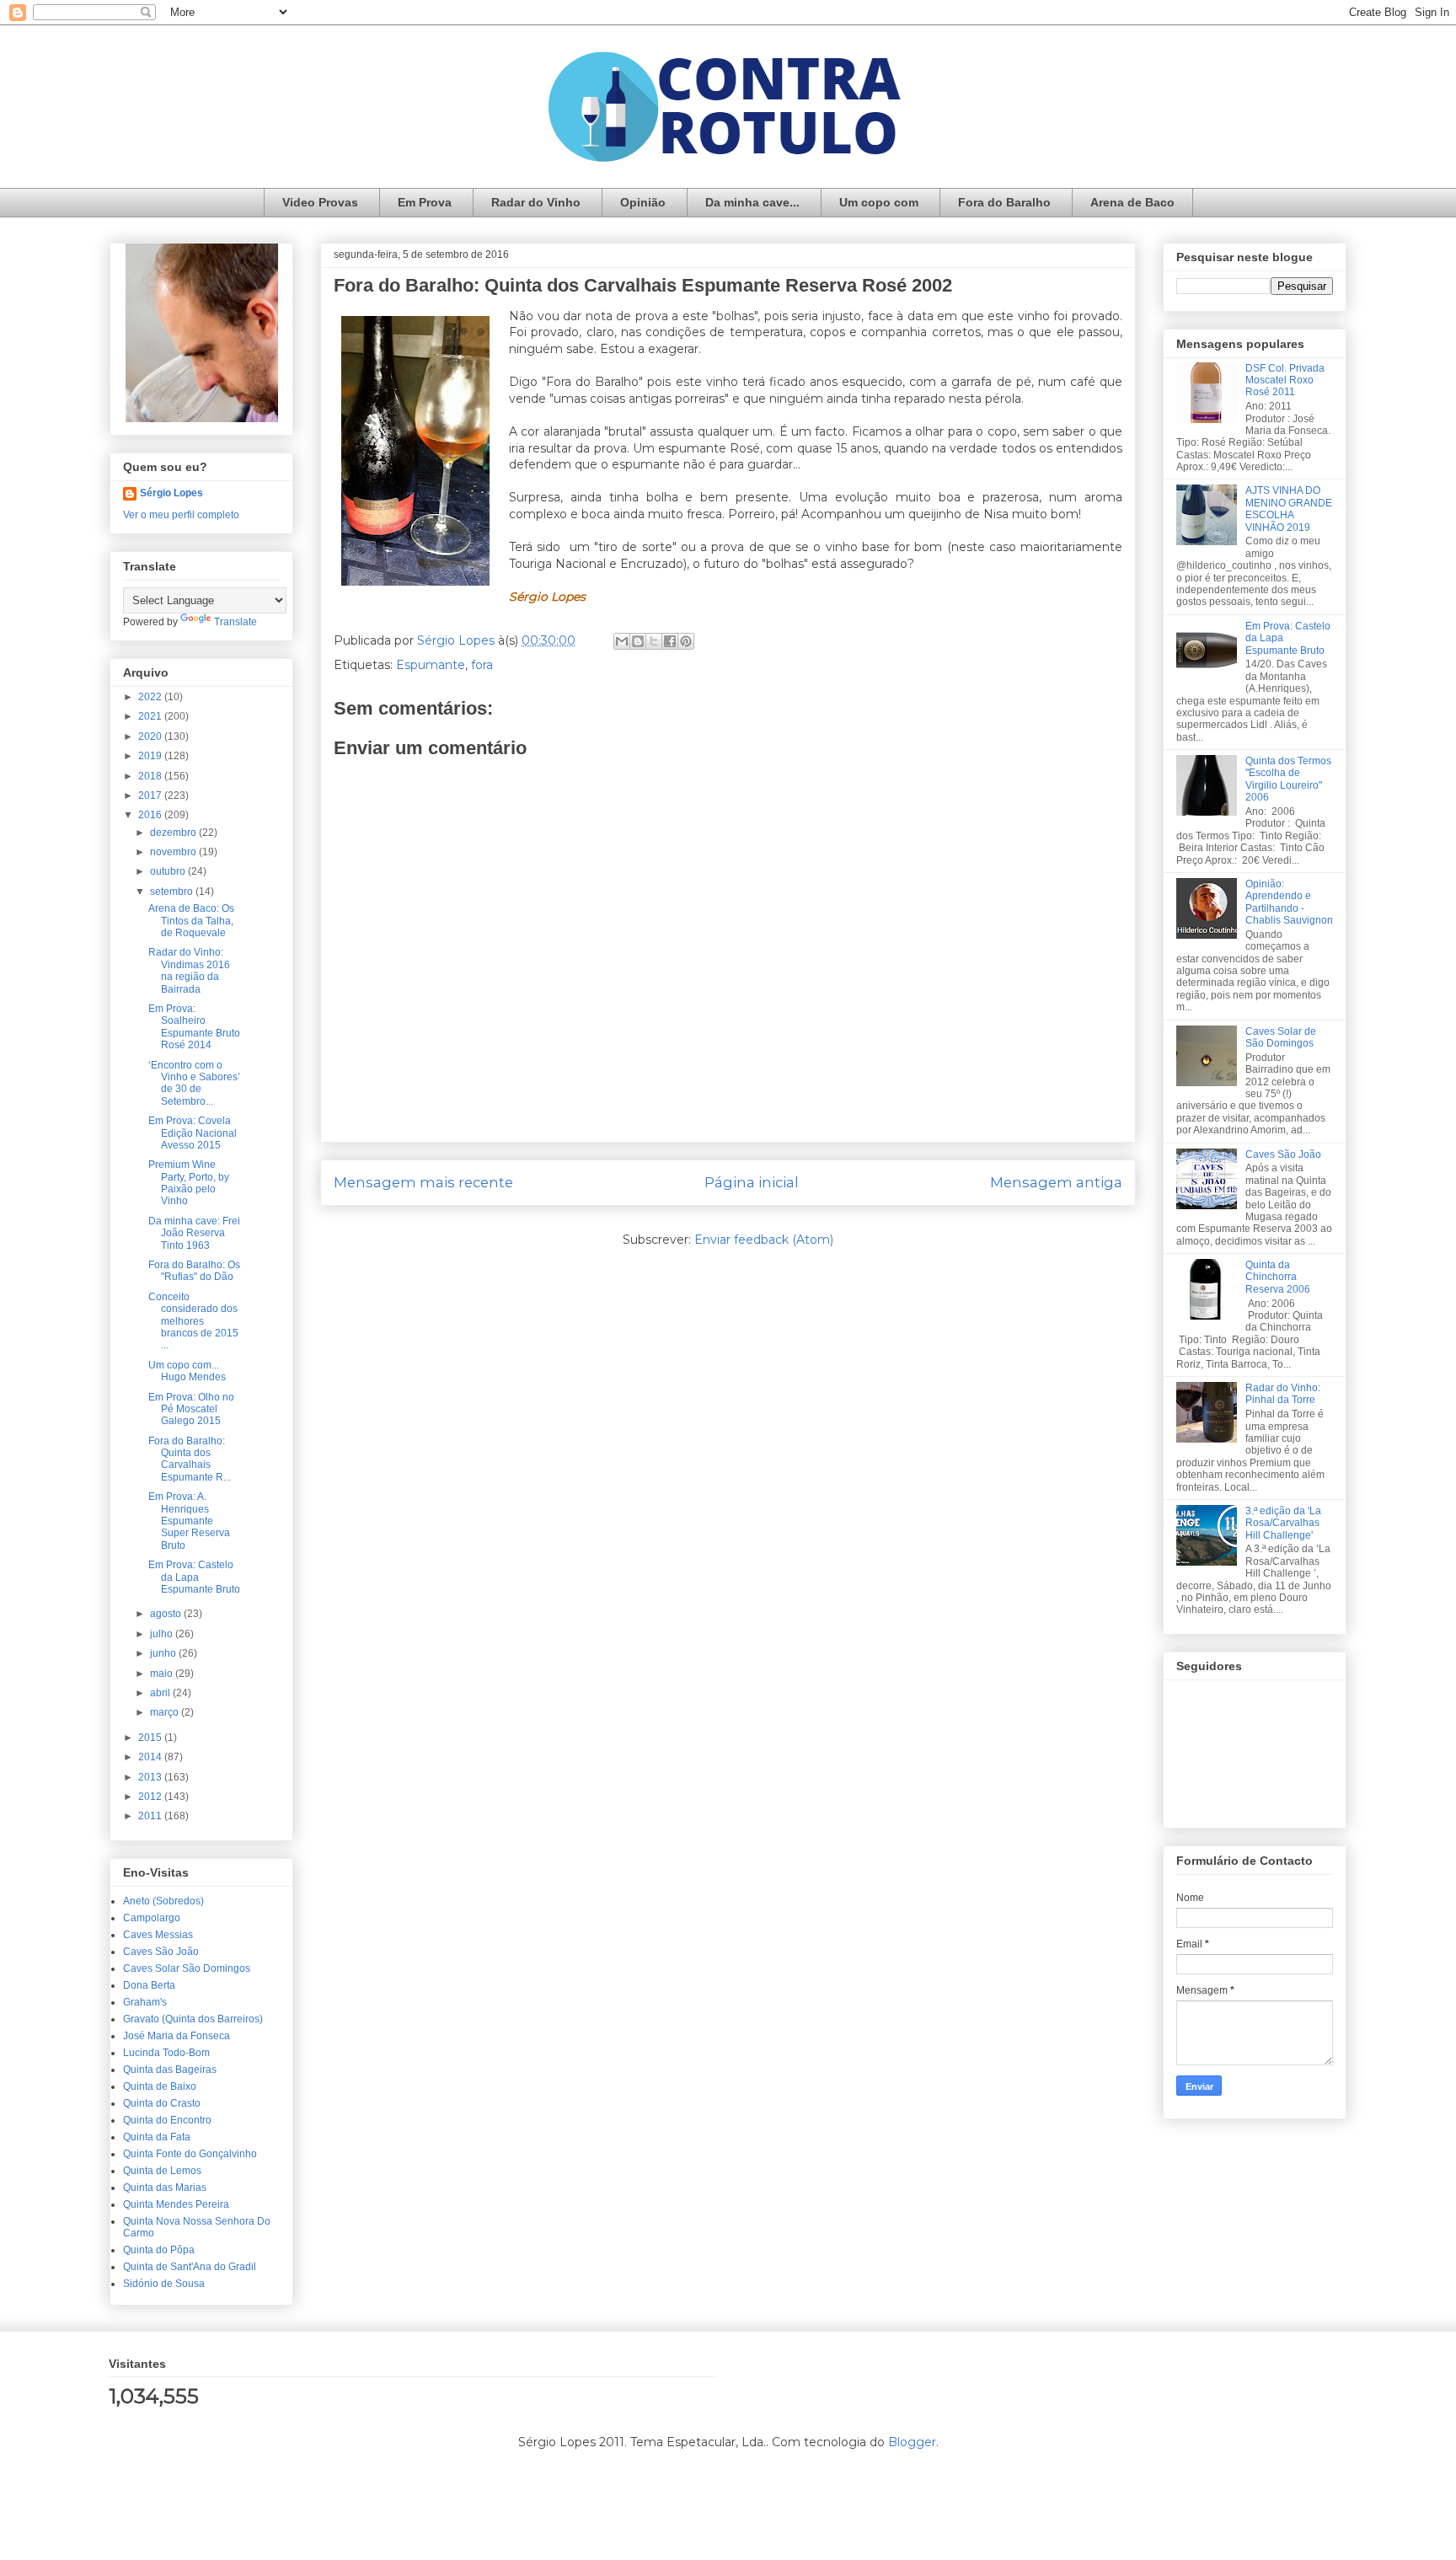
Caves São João (161, 1952)
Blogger (912, 2442)
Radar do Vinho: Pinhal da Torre (1283, 1394)
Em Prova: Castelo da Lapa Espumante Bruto (194, 1577)
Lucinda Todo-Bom (166, 2053)
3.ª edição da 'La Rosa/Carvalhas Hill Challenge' (1283, 1523)
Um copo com (879, 202)
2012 (151, 1797)
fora (482, 665)
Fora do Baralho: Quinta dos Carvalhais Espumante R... (190, 1459)
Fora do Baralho (1004, 202)
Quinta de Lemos (162, 2171)
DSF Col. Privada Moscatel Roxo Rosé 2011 (1285, 380)
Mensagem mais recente (423, 1182)
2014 (151, 1757)
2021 (151, 716)
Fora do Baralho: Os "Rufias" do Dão (194, 1271)
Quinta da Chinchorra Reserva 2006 (1278, 1277)
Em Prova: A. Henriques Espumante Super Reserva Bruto (189, 1521)
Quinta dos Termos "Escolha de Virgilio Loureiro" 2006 (1288, 779)
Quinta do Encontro (167, 2120)
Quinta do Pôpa (159, 2250)
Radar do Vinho (536, 202)
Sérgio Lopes (171, 493)
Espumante (431, 665)
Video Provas (320, 202)
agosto (167, 1614)
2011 (151, 1816)
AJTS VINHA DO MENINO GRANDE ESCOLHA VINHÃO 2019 (1289, 509)
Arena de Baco (1132, 202)
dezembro (174, 833)
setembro (173, 892)
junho (164, 1653)
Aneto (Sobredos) (163, 1901)
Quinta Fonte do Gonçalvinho (190, 2154)
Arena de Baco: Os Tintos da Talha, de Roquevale (191, 921)
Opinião (643, 202)
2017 (151, 795)
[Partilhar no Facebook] (670, 641)
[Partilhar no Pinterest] (686, 641)
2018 (151, 776)
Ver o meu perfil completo (181, 515)
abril (161, 1693)
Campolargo (152, 1918)
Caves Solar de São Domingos (1281, 1037)
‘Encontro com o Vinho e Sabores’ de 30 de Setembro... (194, 1083)
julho (163, 1634)
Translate (236, 622)
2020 (151, 736)
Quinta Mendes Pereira (176, 2204)
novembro (174, 852)
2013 (151, 1777)
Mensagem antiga (1056, 1182)
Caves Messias (158, 1935)
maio (163, 1674)
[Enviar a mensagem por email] (622, 641)
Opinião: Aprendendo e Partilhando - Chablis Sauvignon (1289, 902)
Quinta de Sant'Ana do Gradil (190, 2267)
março (166, 1712)
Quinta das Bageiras (170, 2070)
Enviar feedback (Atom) (764, 1240)
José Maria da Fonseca (177, 2036)
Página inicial (752, 1182)
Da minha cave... (752, 202)
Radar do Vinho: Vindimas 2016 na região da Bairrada (189, 970)
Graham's (145, 2002)
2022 (151, 697)
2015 (151, 1738)
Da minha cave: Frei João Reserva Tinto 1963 (194, 1233)
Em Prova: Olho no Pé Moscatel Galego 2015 (191, 1409)
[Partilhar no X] (654, 641)
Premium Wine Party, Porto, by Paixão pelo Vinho (189, 1183)
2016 (151, 815)
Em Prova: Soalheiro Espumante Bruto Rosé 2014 (194, 1027)
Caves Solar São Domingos (187, 1968)
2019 (151, 756)
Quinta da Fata (157, 2137)
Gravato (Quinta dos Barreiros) (193, 2019)
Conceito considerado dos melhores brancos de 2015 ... (193, 1321)
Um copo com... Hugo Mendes (187, 1371)
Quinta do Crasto (162, 2103)
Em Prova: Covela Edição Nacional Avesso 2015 (193, 1133)
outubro (169, 871)
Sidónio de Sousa (164, 2284)
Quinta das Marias (165, 2188)
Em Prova (425, 202)
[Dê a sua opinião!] (638, 641)
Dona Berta (149, 1985)
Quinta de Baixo (160, 2086)
